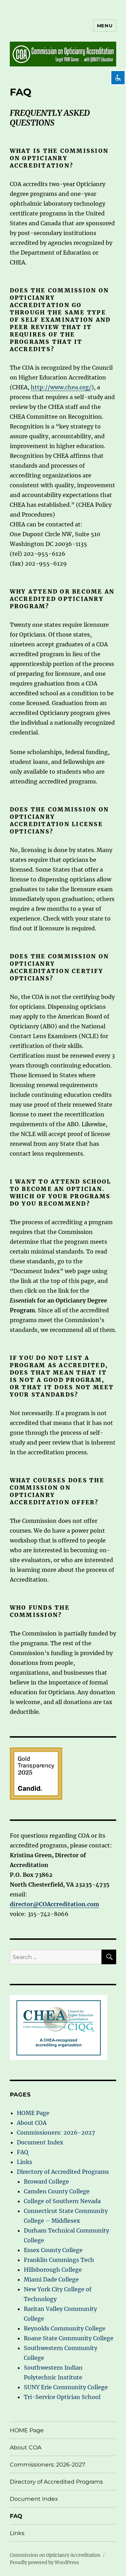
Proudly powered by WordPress (44, 2563)
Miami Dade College (51, 2279)
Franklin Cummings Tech (59, 2260)
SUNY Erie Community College (67, 2387)
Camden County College (57, 2191)
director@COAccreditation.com (54, 1904)
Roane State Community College (69, 2338)
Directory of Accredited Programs (63, 2172)
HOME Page (33, 2113)
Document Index (40, 2142)
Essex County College (53, 2250)
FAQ (23, 2152)
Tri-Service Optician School (62, 2397)
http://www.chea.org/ (61, 387)
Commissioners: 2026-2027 (56, 2133)
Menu (105, 26)
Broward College (46, 2181)
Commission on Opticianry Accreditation (55, 2555)
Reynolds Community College (65, 2328)
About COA (32, 2123)
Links (24, 2162)
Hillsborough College (53, 2270)
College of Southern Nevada (63, 2201)
